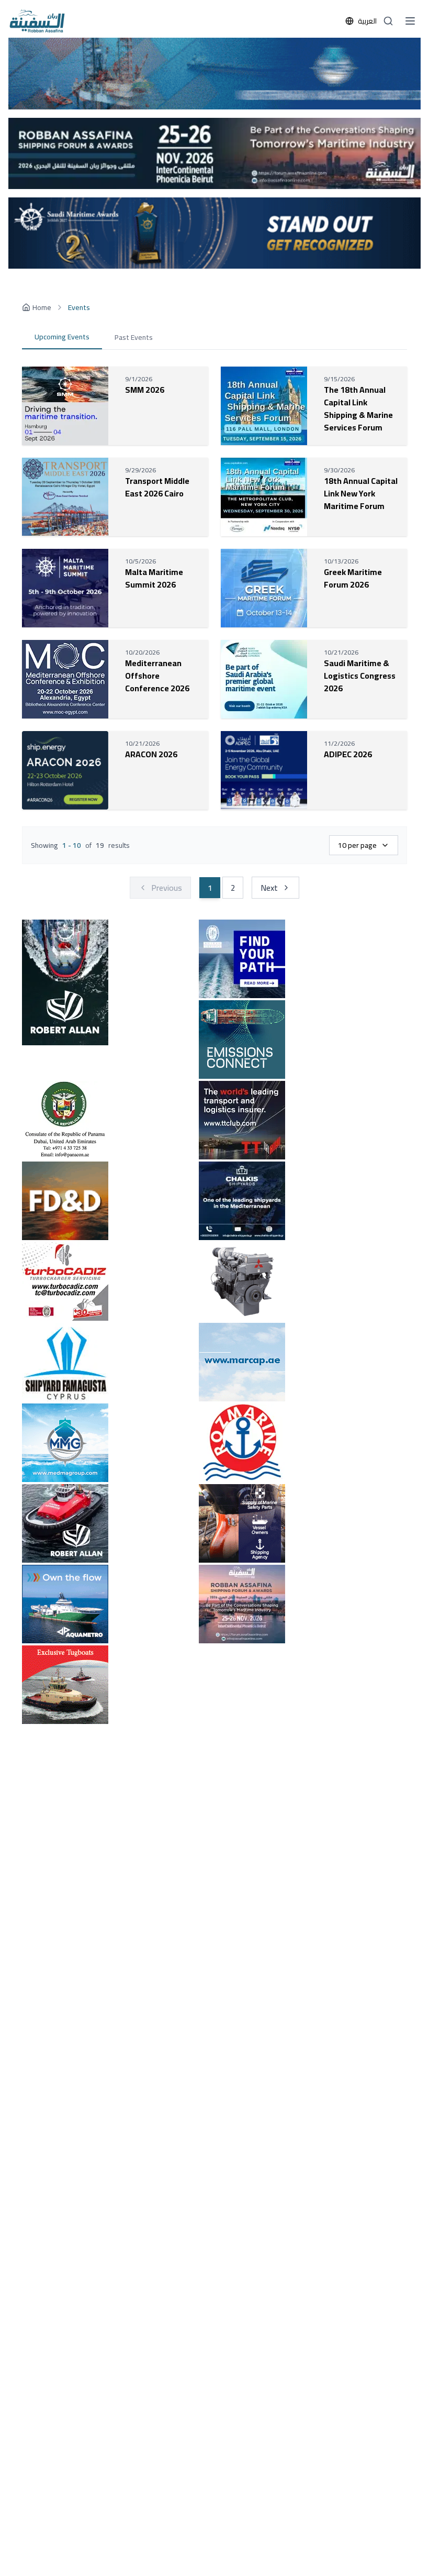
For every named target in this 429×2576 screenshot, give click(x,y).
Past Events (134, 337)
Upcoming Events (62, 337)
